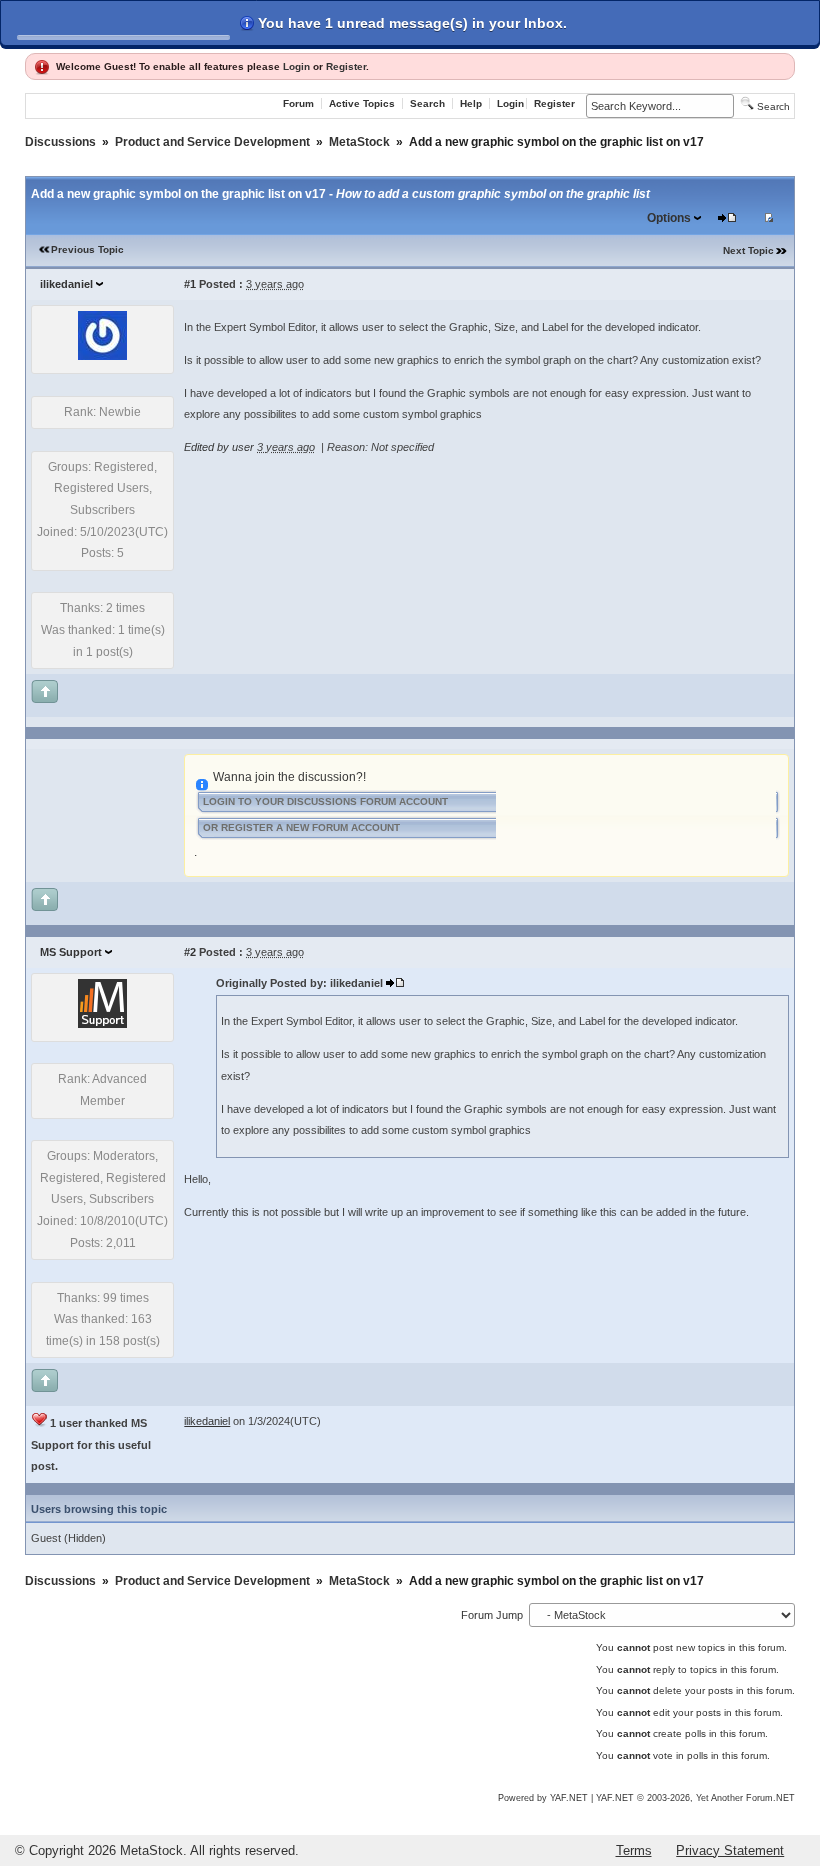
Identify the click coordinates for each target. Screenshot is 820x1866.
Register (346, 66)
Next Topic (748, 250)
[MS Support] (102, 1024)
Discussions (60, 142)
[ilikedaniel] (102, 356)
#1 (190, 284)
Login (296, 66)
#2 (190, 952)
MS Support (71, 952)
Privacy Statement (730, 1850)
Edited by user (219, 447)
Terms (634, 1850)
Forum (298, 103)
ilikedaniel (66, 284)
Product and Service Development (212, 142)
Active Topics (362, 103)
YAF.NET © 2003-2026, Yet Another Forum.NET (695, 1798)
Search (427, 103)
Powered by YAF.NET (543, 1798)
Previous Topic (87, 249)
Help (471, 103)
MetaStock (359, 142)
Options (669, 218)
